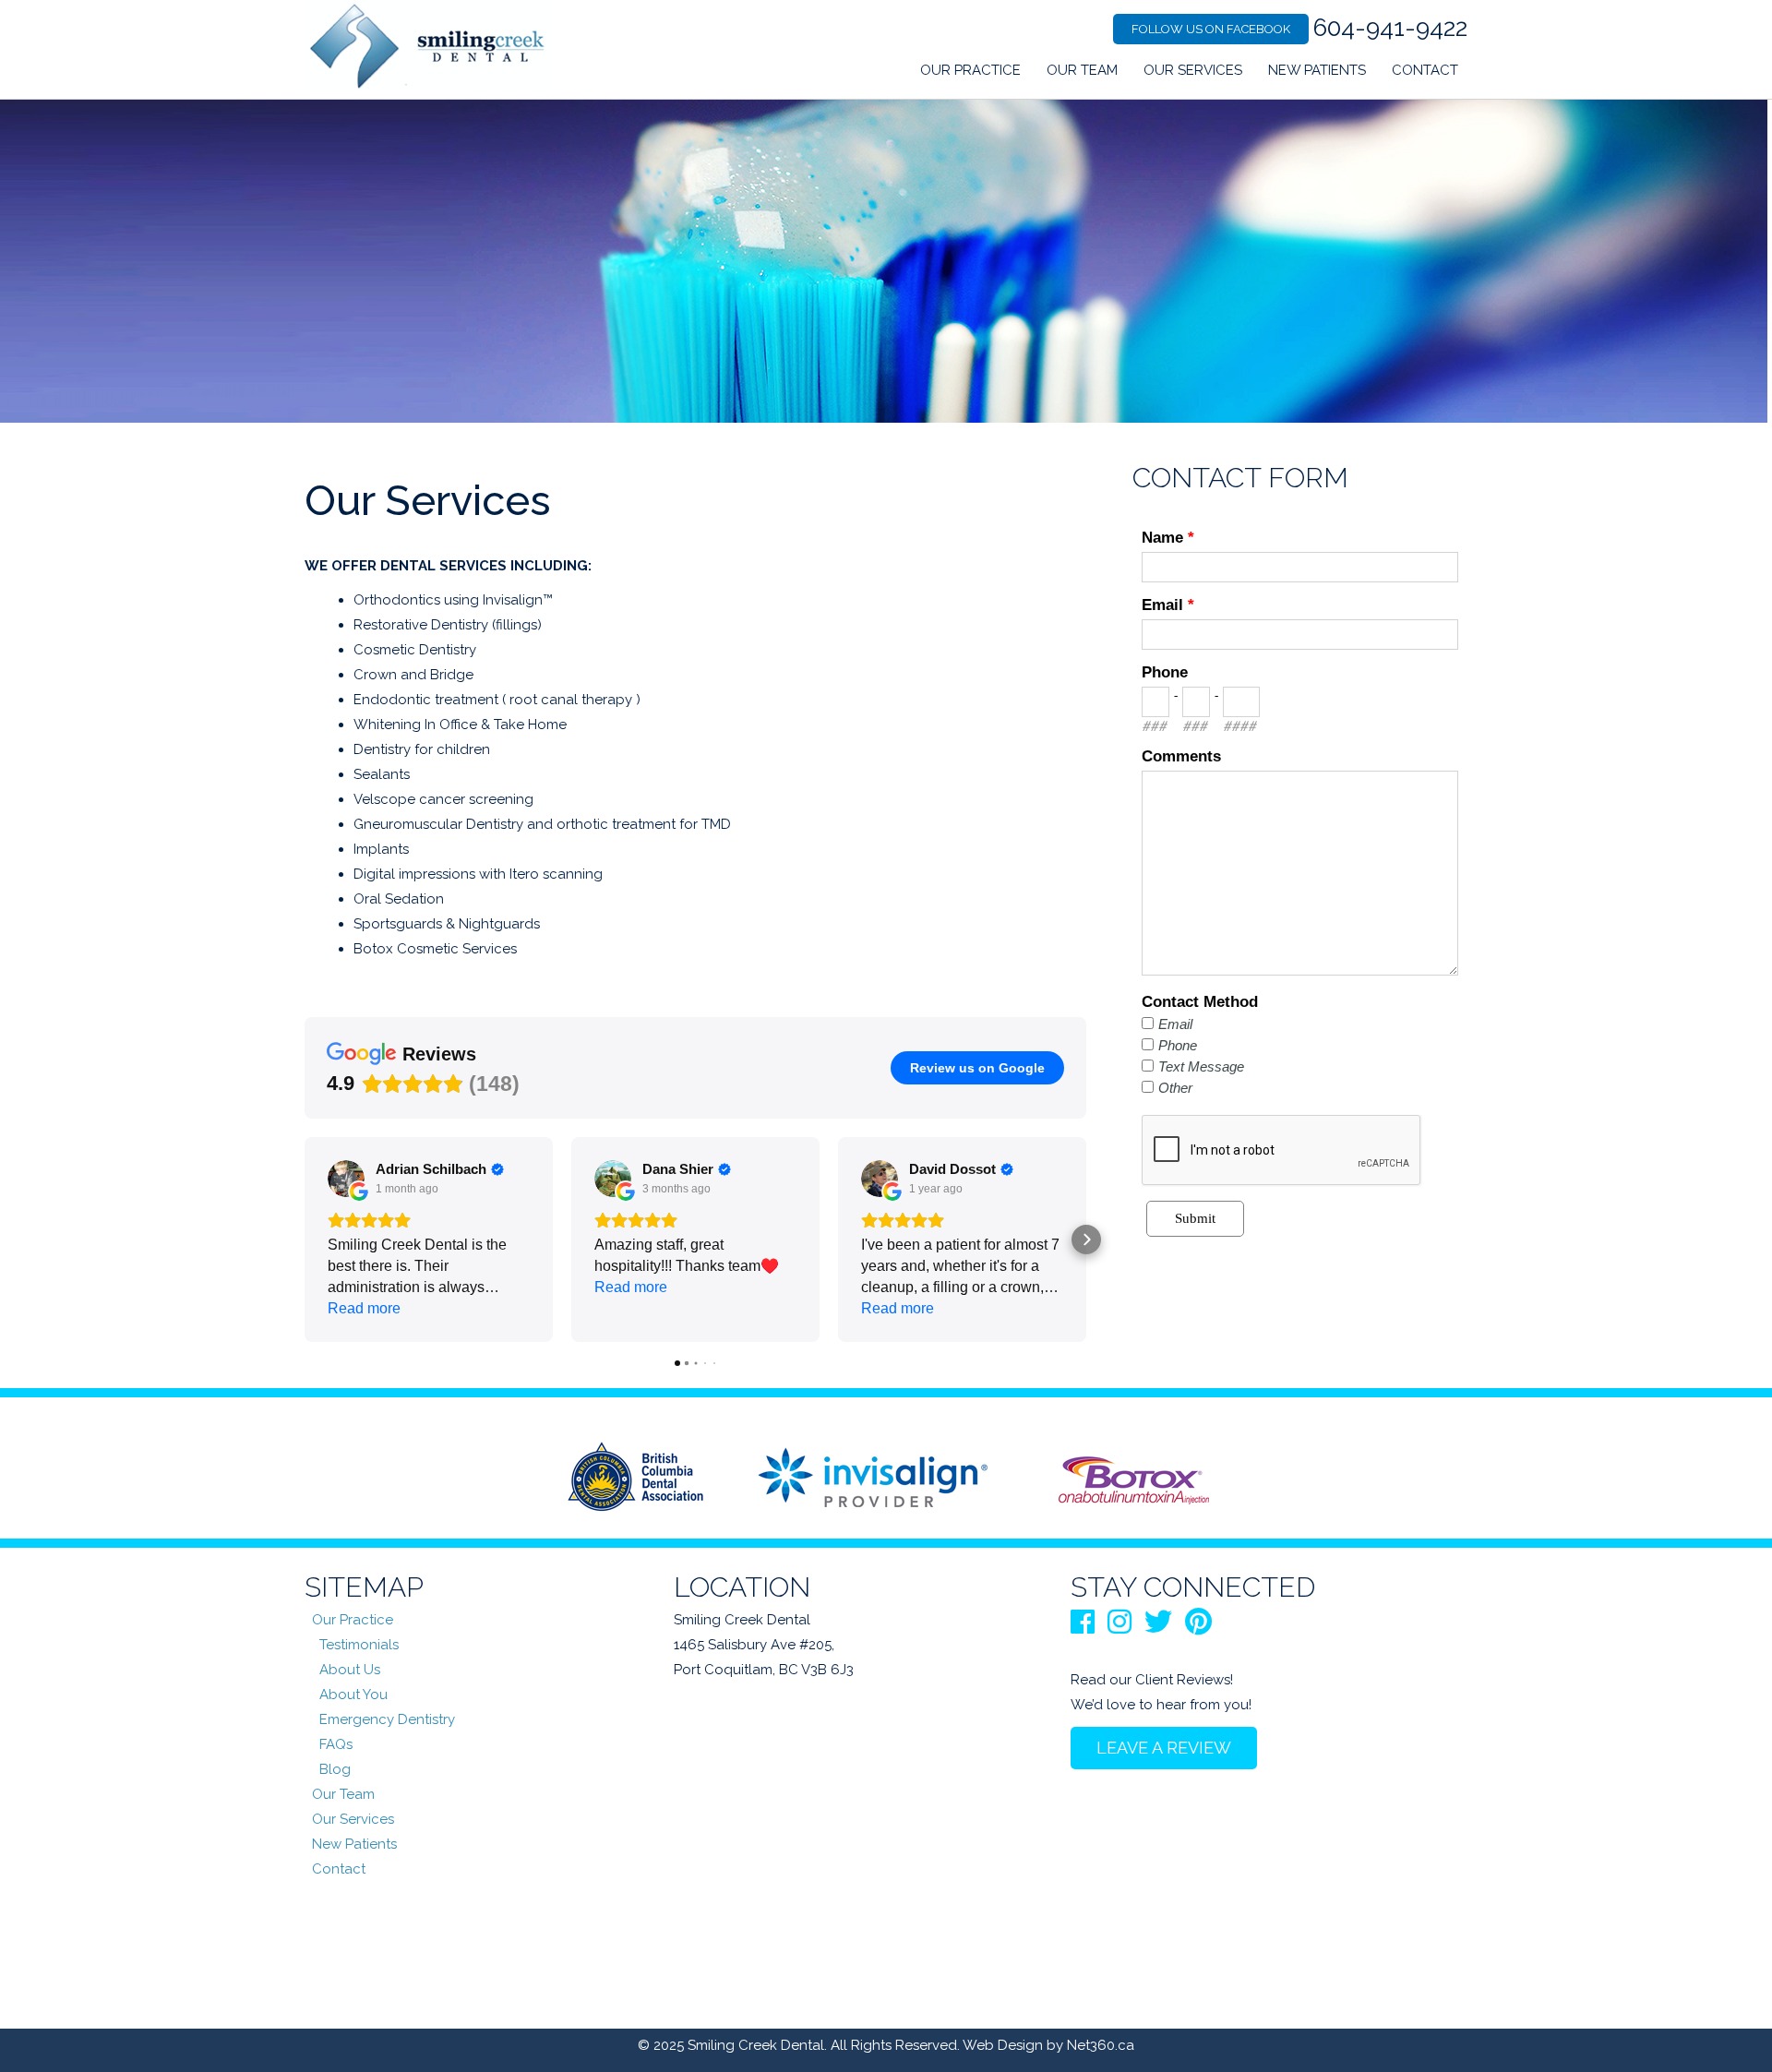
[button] (305, 1240)
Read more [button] (364, 1308)
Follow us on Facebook (1211, 29)
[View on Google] (346, 1179)
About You (353, 1695)
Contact (1425, 70)
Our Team (1082, 70)
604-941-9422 (1390, 28)
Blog (335, 1769)
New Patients (1317, 70)
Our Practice (970, 70)
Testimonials (359, 1645)
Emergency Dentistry (387, 1719)
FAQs (336, 1744)
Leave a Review (1164, 1748)
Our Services (1193, 70)
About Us (350, 1670)
